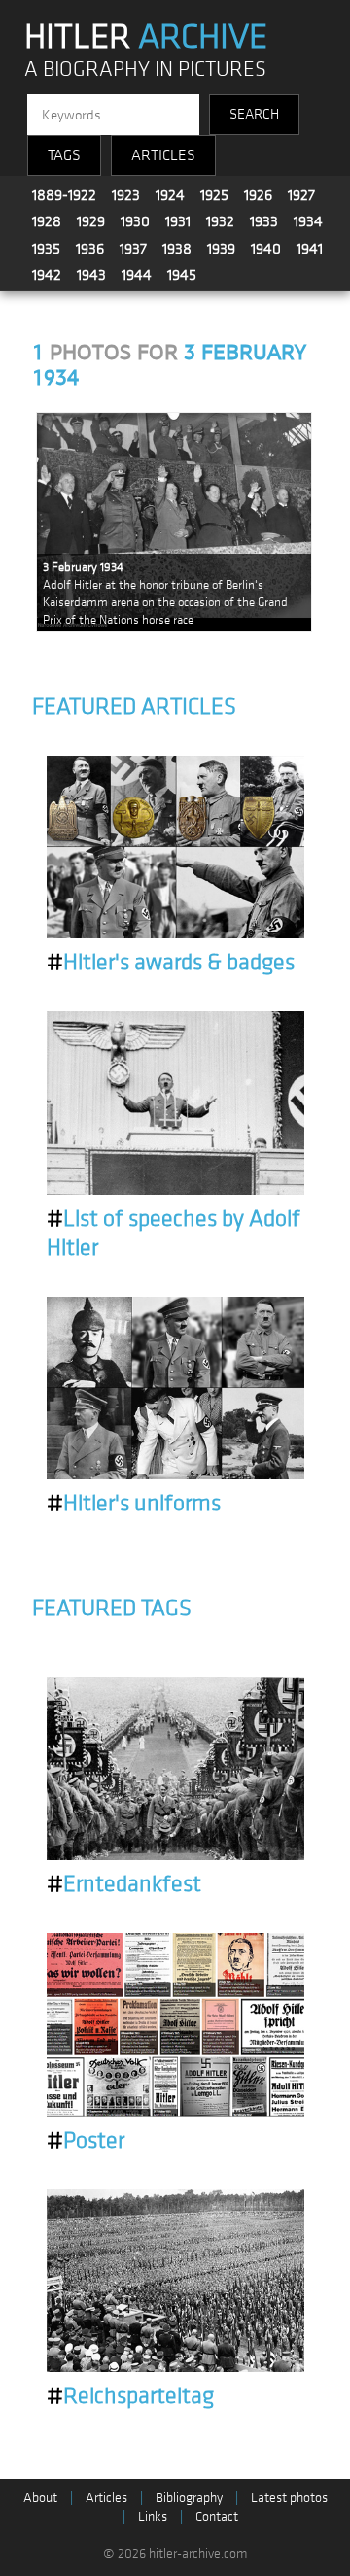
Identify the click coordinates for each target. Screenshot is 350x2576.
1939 (221, 249)
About (40, 2498)
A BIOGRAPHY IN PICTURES (145, 69)
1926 (258, 195)
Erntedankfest (124, 1884)
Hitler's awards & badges (171, 963)
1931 (178, 221)
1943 (91, 275)
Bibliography (189, 2498)
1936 (90, 249)
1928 (47, 221)
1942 (47, 275)
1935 (46, 249)
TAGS (64, 155)
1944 (137, 275)
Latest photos (289, 2498)
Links (153, 2516)
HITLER (146, 37)
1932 (220, 221)
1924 (170, 195)
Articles (106, 2498)
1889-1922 (64, 195)
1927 (301, 195)
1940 (266, 249)
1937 (133, 249)
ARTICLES (163, 155)
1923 (126, 195)
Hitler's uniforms (134, 1504)
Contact (217, 2516)
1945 (182, 275)
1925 (214, 195)
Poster (86, 2141)
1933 (264, 221)
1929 (91, 221)
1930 (135, 221)
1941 (310, 249)
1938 (177, 249)
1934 (308, 221)
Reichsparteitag (130, 2396)
